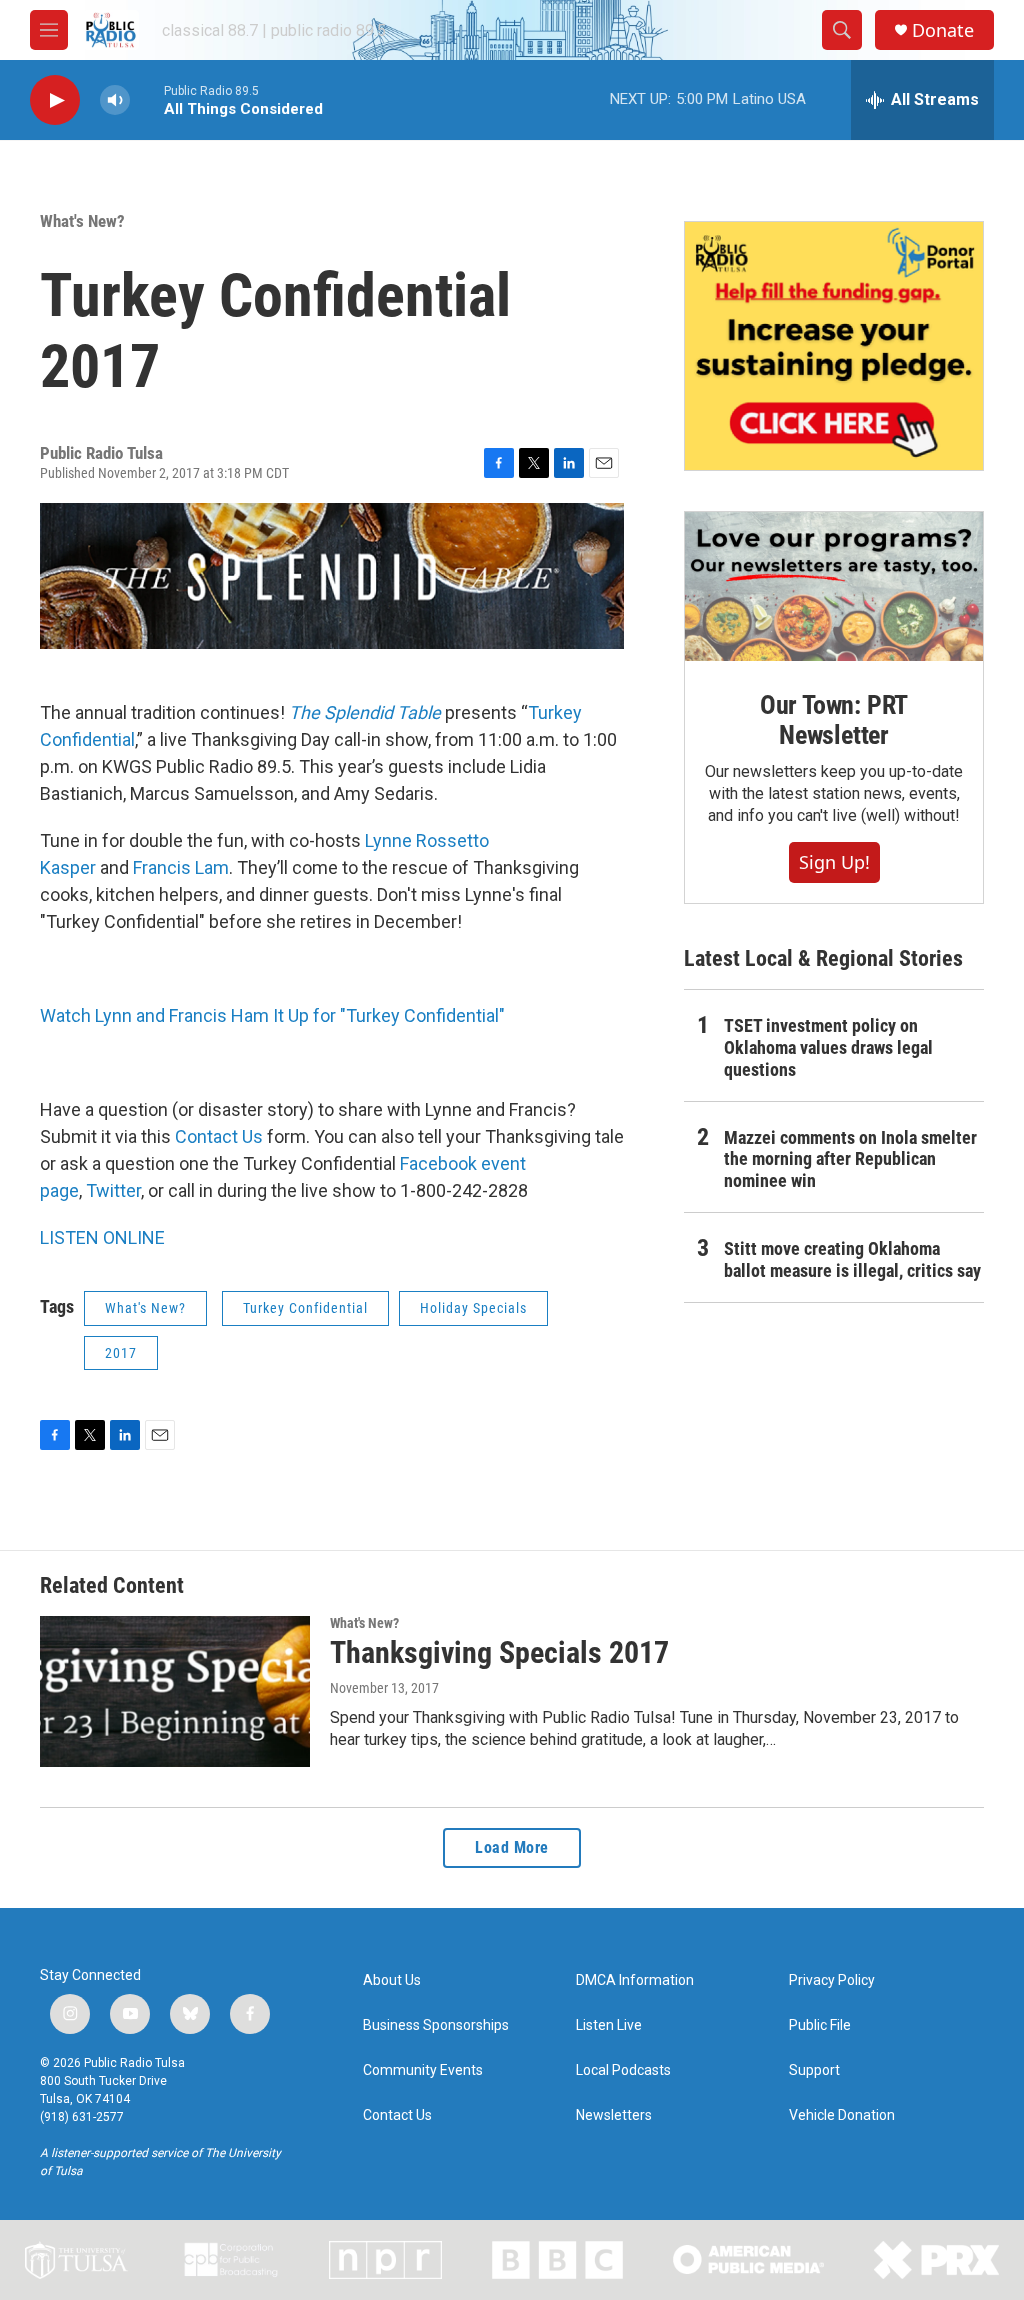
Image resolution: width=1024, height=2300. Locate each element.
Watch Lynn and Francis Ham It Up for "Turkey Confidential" (272, 1015)
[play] (55, 100)
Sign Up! (834, 862)
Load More (512, 1847)
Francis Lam (181, 867)
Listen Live (609, 2025)
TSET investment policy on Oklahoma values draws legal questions (828, 1047)
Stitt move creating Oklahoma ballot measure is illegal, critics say (852, 1259)
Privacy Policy (832, 1980)
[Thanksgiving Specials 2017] (175, 1691)
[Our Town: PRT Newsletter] (834, 586)
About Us (392, 1980)
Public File (820, 2025)
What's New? (82, 221)
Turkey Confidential (305, 1308)
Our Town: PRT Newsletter (834, 720)
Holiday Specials (473, 1308)
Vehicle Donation (842, 2115)
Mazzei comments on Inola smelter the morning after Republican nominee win (850, 1159)
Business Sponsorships (436, 2025)
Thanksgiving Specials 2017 (499, 1652)
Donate (943, 30)
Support (814, 2070)
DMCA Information (635, 1980)
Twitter (113, 1190)
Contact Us (219, 1136)
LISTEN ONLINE (102, 1237)
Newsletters (614, 2115)
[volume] (115, 100)
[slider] (147, 99)
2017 (121, 1353)
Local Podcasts (623, 2070)
